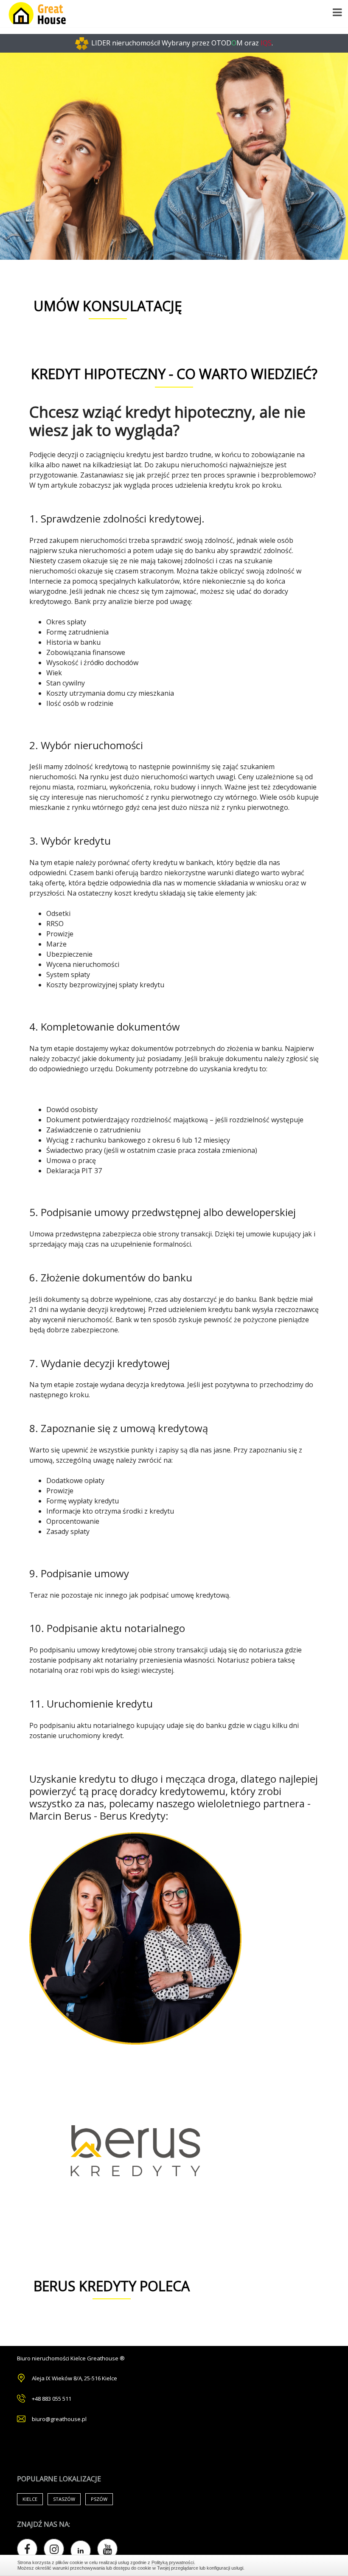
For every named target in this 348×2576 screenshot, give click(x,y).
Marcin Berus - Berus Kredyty (97, 1816)
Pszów (99, 2499)
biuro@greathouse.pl (59, 2419)
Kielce (30, 2499)
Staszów (64, 2499)
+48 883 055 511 (52, 2399)
